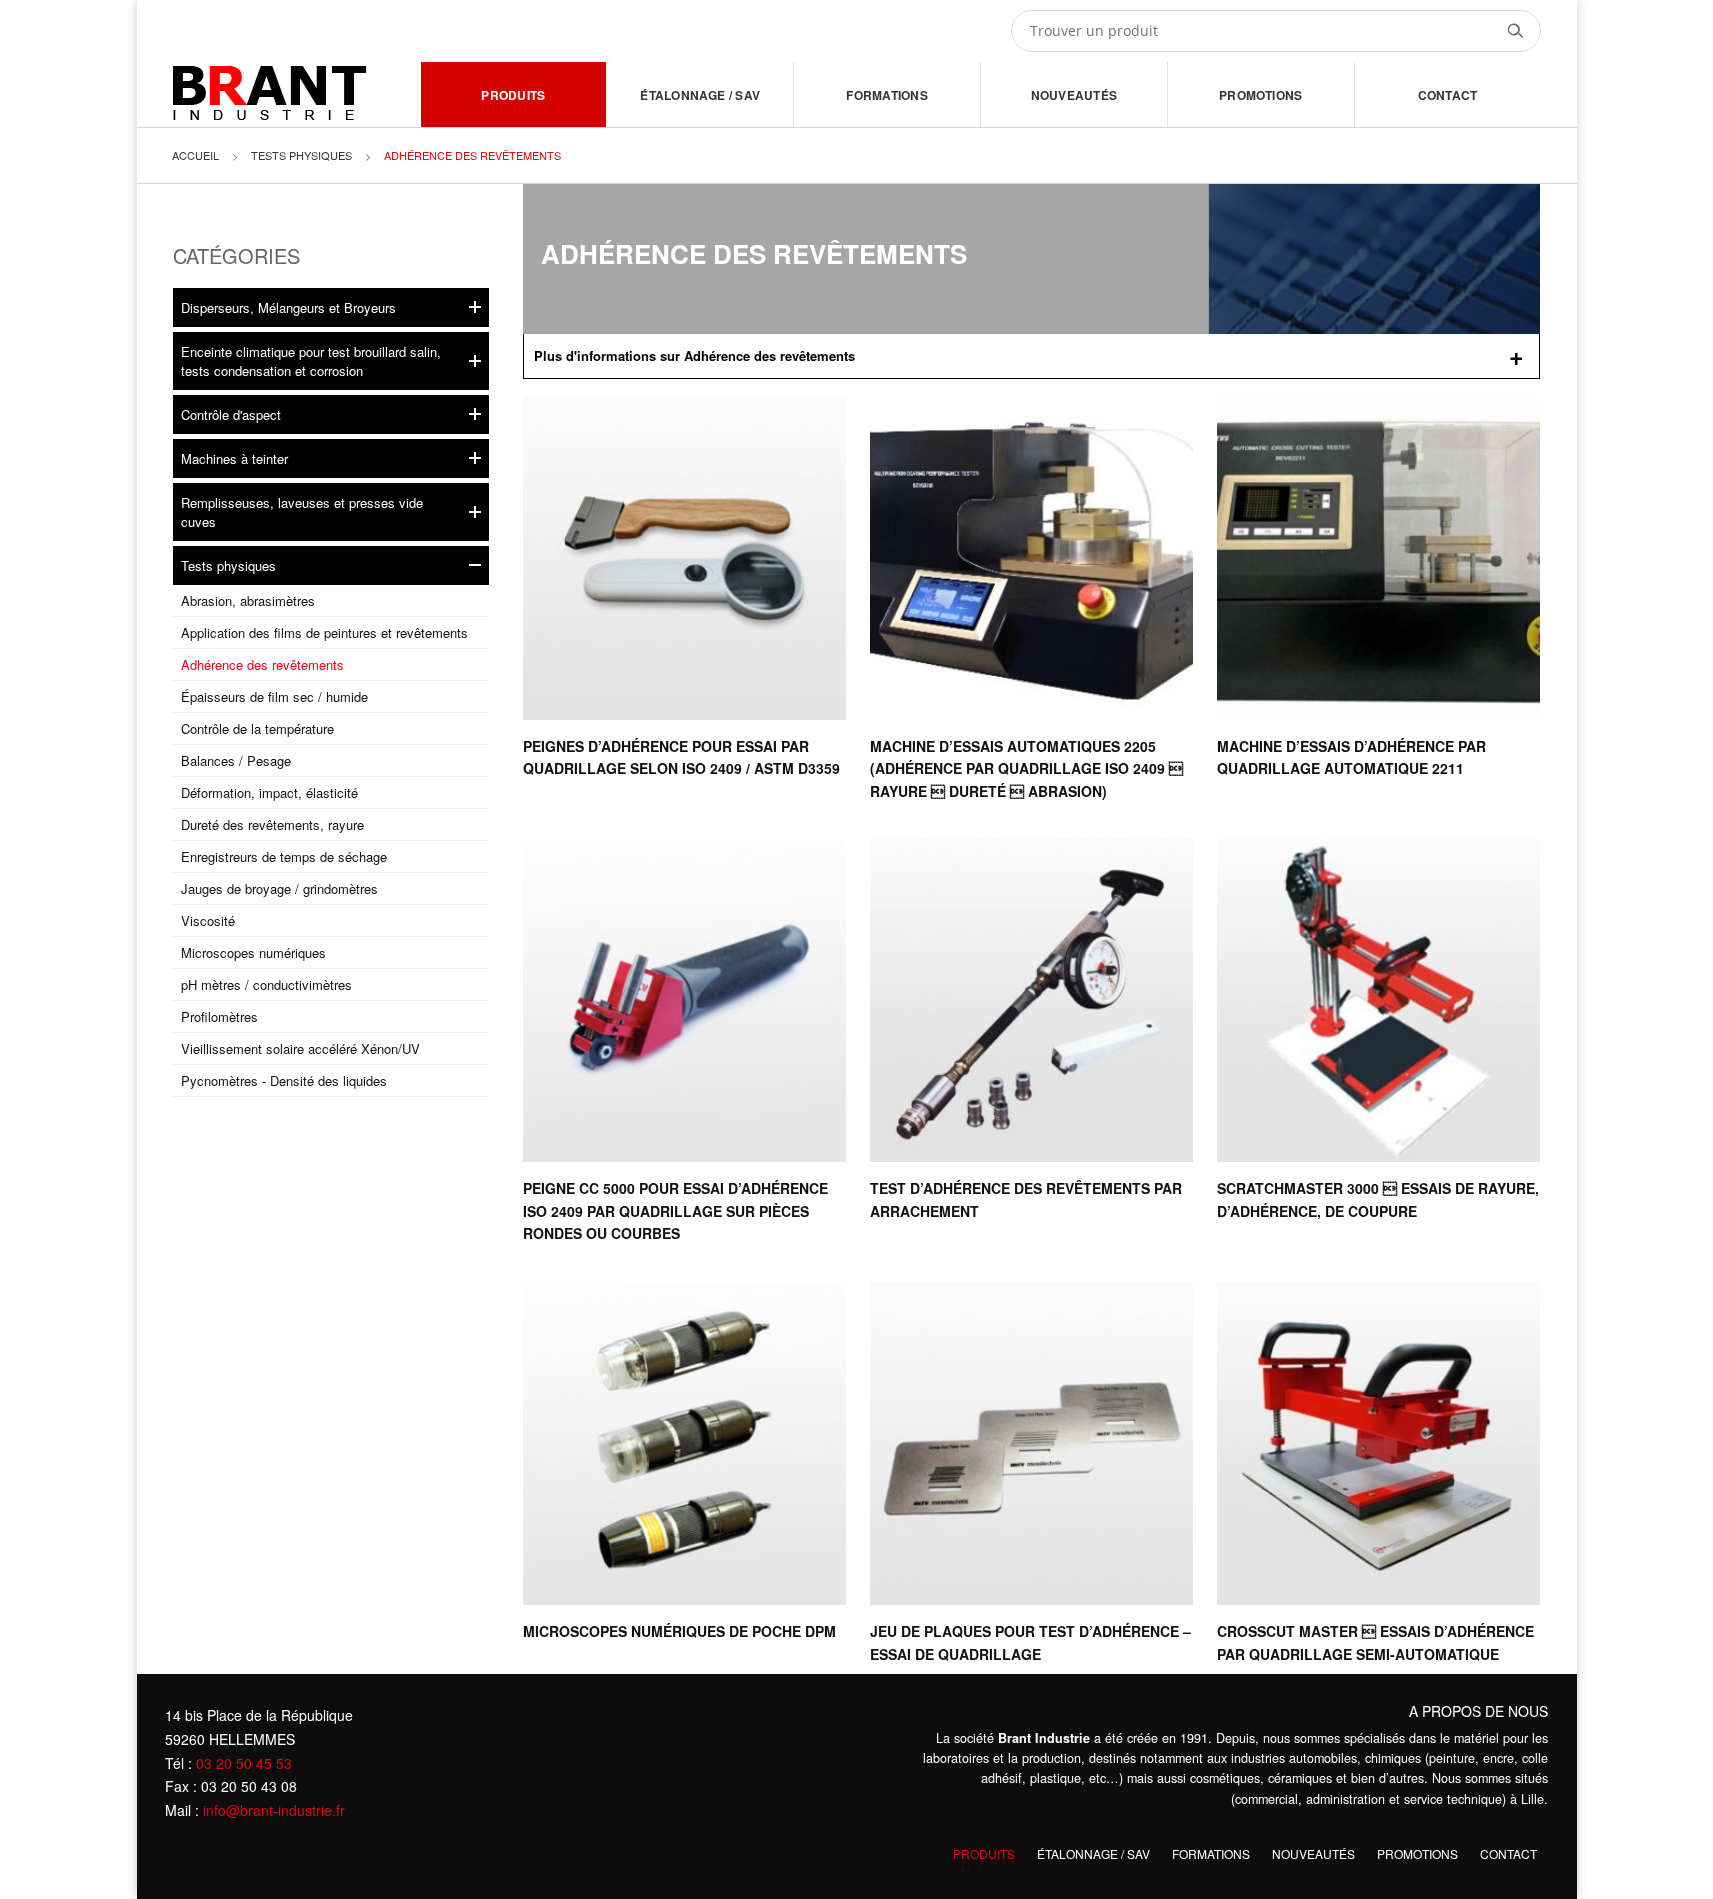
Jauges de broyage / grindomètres (279, 888)
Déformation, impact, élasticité (269, 792)
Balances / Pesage (236, 760)
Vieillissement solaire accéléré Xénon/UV (300, 1048)
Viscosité (208, 920)
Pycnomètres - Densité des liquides (284, 1080)
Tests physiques (301, 155)
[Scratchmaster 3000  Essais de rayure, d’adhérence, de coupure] (1378, 1000)
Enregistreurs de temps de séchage (284, 856)
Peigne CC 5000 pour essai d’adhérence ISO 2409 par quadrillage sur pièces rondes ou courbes (675, 1210)
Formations (886, 95)
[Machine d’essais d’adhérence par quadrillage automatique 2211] (1378, 558)
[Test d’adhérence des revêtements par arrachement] (1031, 1000)
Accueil (195, 155)
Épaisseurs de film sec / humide (274, 696)
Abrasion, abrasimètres (248, 600)
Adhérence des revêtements (262, 664)
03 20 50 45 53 (244, 1763)
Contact (1448, 95)
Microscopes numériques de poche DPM (679, 1631)
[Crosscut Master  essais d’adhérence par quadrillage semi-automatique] (1378, 1443)
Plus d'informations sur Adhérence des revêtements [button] (694, 355)
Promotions (1260, 95)
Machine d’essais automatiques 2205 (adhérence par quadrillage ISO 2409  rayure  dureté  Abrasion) (1026, 768)
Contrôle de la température (257, 728)
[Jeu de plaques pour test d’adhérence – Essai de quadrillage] (1031, 1443)
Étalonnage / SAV (700, 95)
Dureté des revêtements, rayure (272, 824)
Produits (513, 95)
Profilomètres (219, 1016)
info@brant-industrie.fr (274, 1810)
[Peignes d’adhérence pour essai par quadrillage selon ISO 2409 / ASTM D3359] (684, 558)
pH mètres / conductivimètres (266, 984)
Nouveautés (1074, 95)
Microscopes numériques (253, 952)
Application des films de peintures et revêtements (324, 632)
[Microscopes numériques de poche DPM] (684, 1443)
